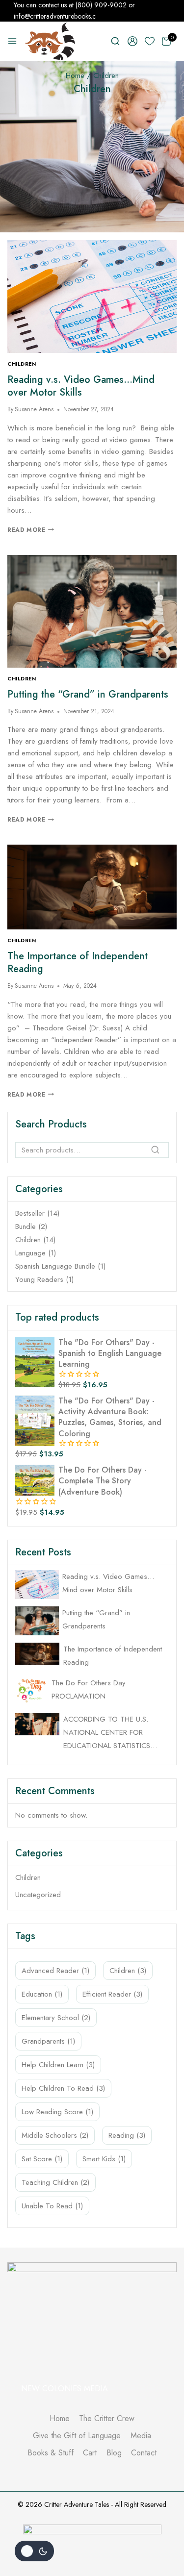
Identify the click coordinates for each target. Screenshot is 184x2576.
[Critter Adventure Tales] (51, 41)
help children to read (63, 2088)
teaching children (55, 2182)
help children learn (58, 2065)
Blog (114, 2453)
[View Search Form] (115, 41)
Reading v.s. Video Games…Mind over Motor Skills (81, 386)
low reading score (57, 2112)
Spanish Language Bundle (55, 1266)
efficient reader (112, 1994)
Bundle (26, 1226)
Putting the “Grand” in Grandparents (88, 694)
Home (60, 2418)
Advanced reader (55, 1971)
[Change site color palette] (34, 2551)
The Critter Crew (107, 2418)
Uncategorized (38, 1895)
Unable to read (52, 2206)
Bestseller (30, 1213)
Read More (31, 530)
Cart (90, 2453)
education (42, 1994)
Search (158, 1153)
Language (30, 1253)
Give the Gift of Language (77, 2436)
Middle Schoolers (55, 2135)
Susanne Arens (34, 409)
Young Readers (39, 1279)
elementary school (56, 2018)
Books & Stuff (51, 2453)
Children (22, 364)
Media (141, 2436)
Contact (144, 2453)
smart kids (104, 2159)
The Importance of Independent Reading (78, 963)
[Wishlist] (150, 41)
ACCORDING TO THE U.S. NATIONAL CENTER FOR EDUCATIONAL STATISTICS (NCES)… (107, 1733)
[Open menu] (12, 41)
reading (127, 2135)
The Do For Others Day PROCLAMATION (89, 1689)
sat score (42, 2159)
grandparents (48, 2041)
